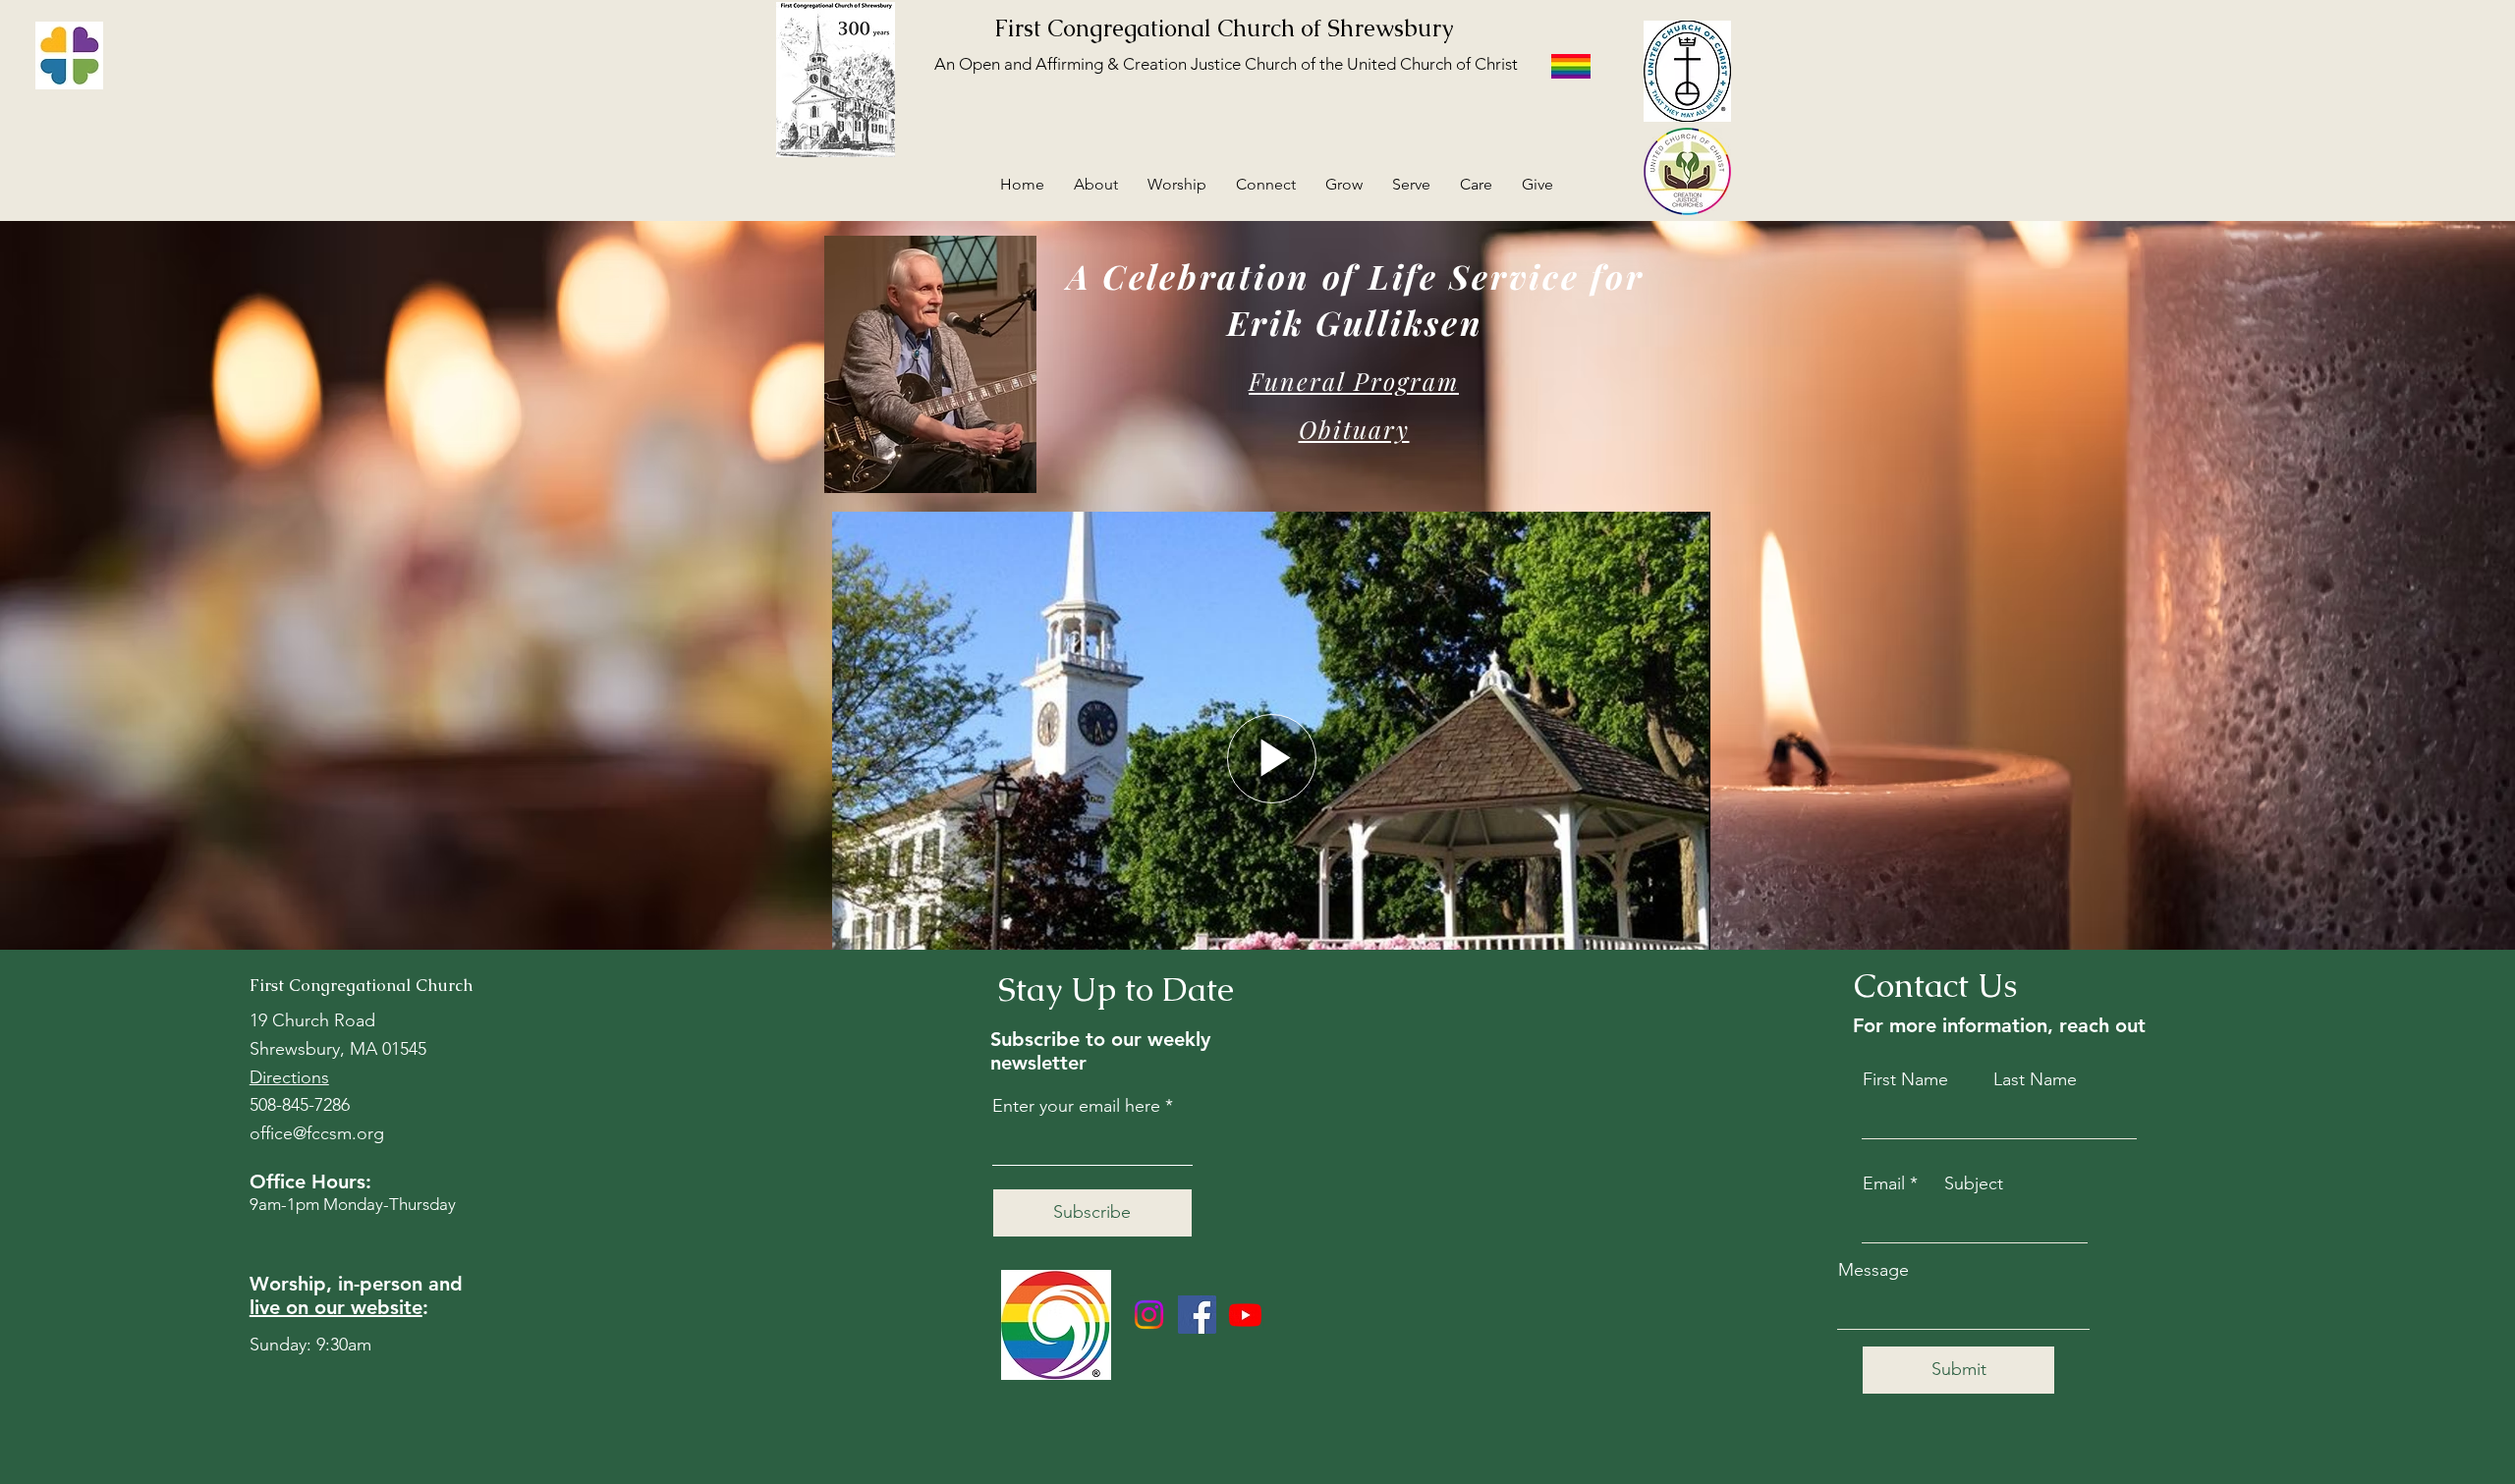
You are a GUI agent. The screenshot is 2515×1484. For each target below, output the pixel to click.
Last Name (2035, 1079)
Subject (1974, 1183)
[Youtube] (1245, 1315)
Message (1873, 1270)
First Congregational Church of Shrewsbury (1224, 28)
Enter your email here (1076, 1106)
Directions (289, 1077)
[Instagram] (1149, 1315)
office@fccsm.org (317, 1133)
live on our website (336, 1307)
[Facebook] (1197, 1315)
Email (1884, 1183)
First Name (1905, 1079)
